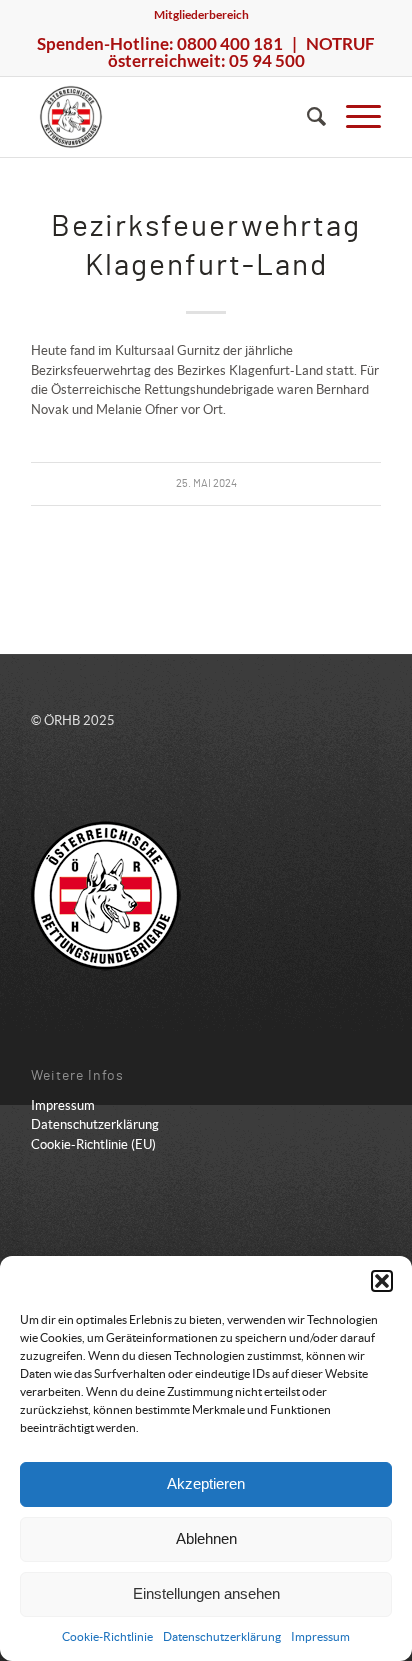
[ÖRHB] (171, 117)
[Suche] (306, 117)
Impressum (320, 1636)
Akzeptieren (206, 1483)
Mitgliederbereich (201, 14)
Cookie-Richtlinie (107, 1636)
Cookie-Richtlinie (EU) (93, 1144)
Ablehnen (206, 1538)
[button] (382, 1281)
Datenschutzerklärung (222, 1636)
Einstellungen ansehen (206, 1593)
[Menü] (353, 117)
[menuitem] (201, 15)
